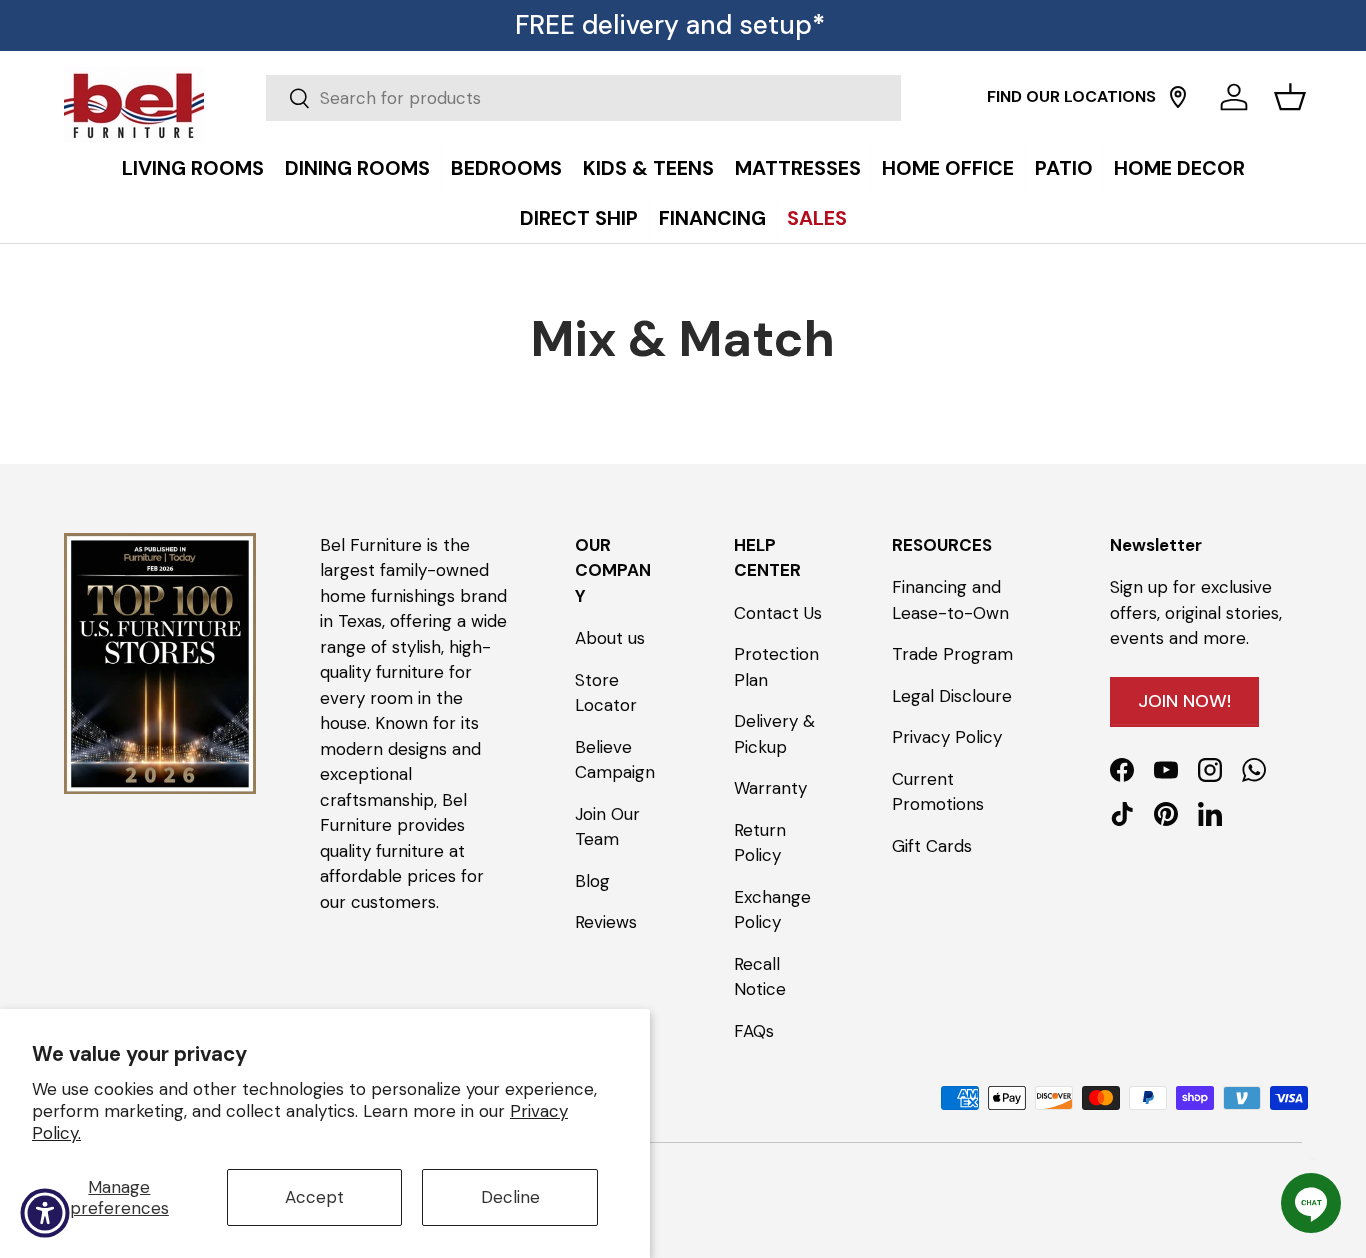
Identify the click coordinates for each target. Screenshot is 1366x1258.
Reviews (606, 922)
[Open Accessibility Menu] (45, 1213)
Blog (592, 881)
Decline (510, 1197)
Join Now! (1184, 701)
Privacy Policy (947, 737)
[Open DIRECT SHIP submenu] (1346, 147)
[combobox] (583, 98)
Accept (314, 1197)
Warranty (770, 788)
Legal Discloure (952, 696)
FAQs (754, 1031)
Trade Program (952, 654)
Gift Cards (932, 846)
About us (610, 638)
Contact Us (778, 613)
